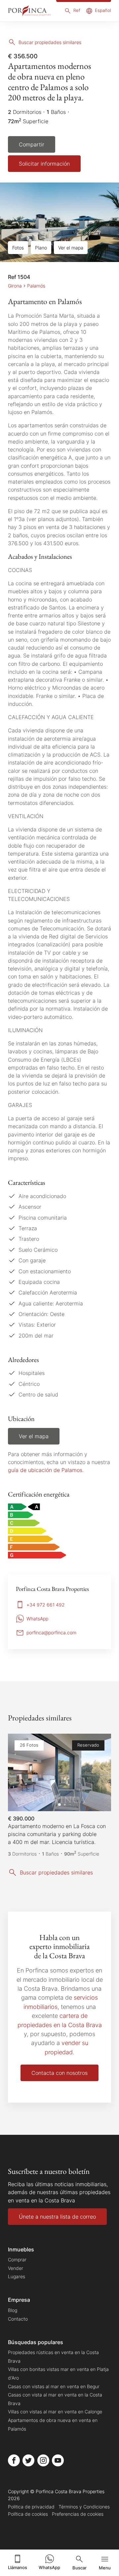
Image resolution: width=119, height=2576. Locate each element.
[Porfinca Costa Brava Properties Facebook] (14, 2460)
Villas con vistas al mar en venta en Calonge (55, 2412)
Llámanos (18, 2568)
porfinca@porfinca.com (51, 1632)
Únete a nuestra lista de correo (57, 2217)
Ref (77, 10)
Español (103, 10)
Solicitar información (44, 164)
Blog (13, 2310)
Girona (15, 286)
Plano (41, 248)
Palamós (36, 286)
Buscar (79, 2568)
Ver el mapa (71, 248)
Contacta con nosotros (59, 2073)
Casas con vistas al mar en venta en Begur (54, 2386)
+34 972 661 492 (46, 1605)
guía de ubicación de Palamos (45, 1470)
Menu (105, 2568)
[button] (99, 1772)
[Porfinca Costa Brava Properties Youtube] (58, 2460)
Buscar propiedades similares (50, 42)
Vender (16, 2268)
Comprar (17, 2260)
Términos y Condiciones (84, 2507)
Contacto (18, 2319)
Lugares (17, 2276)
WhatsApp (49, 2568)
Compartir (32, 144)
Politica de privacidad (31, 2507)
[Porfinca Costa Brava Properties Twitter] (28, 2460)
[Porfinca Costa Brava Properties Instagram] (43, 2460)
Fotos (18, 248)
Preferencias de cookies (78, 2514)
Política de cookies (28, 2514)
